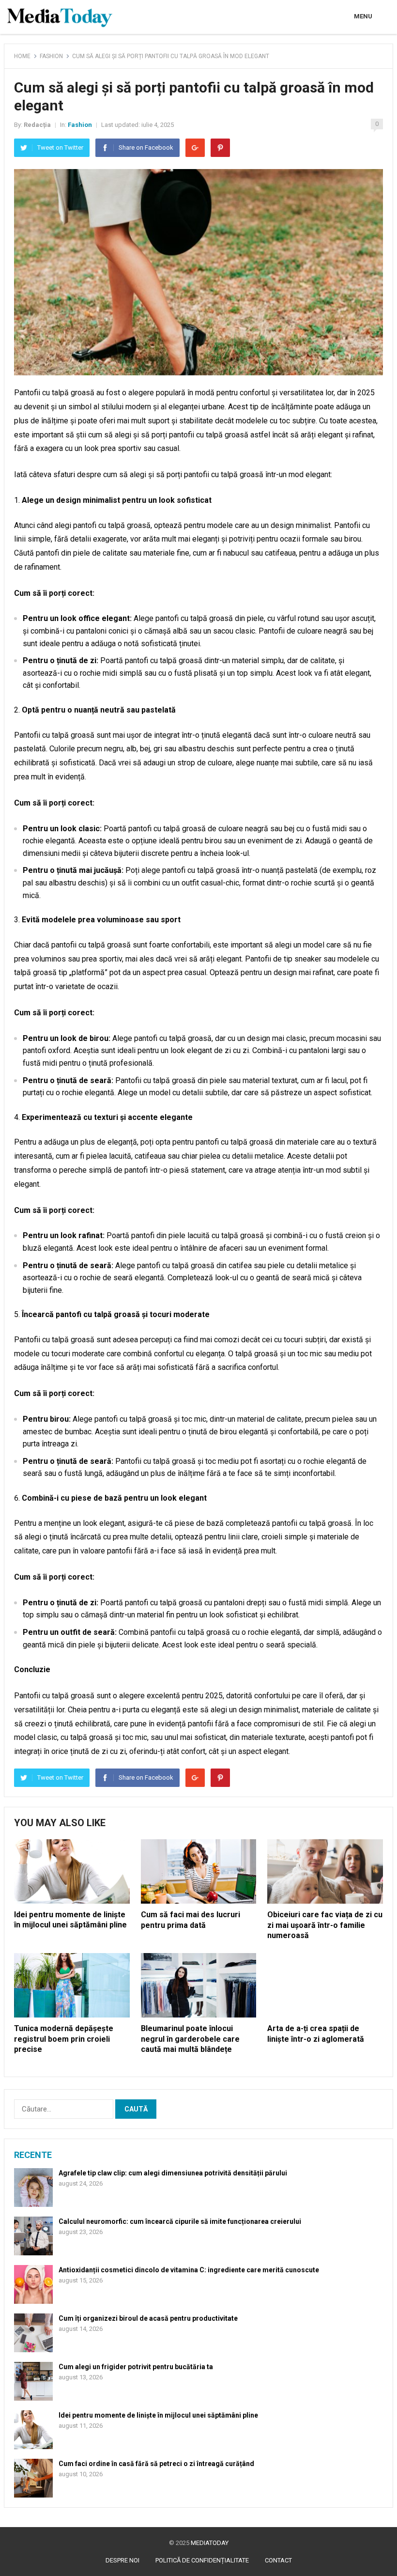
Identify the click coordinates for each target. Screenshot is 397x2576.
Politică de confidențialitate (202, 2560)
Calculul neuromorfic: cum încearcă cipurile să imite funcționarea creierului (180, 2221)
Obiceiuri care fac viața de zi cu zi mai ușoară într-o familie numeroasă (325, 1925)
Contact (278, 2560)
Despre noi (122, 2560)
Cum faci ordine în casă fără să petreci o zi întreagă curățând (156, 2464)
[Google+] (195, 148)
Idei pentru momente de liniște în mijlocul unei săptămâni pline (158, 2415)
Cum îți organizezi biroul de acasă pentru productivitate (148, 2318)
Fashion (51, 56)
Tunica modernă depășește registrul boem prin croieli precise (64, 2039)
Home (22, 56)
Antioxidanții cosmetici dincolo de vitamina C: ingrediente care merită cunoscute (189, 2270)
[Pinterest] (220, 148)
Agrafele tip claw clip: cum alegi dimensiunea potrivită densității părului (173, 2173)
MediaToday (210, 2543)
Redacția (37, 125)
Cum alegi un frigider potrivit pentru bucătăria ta (136, 2367)
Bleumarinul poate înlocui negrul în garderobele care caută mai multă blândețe (190, 2039)
